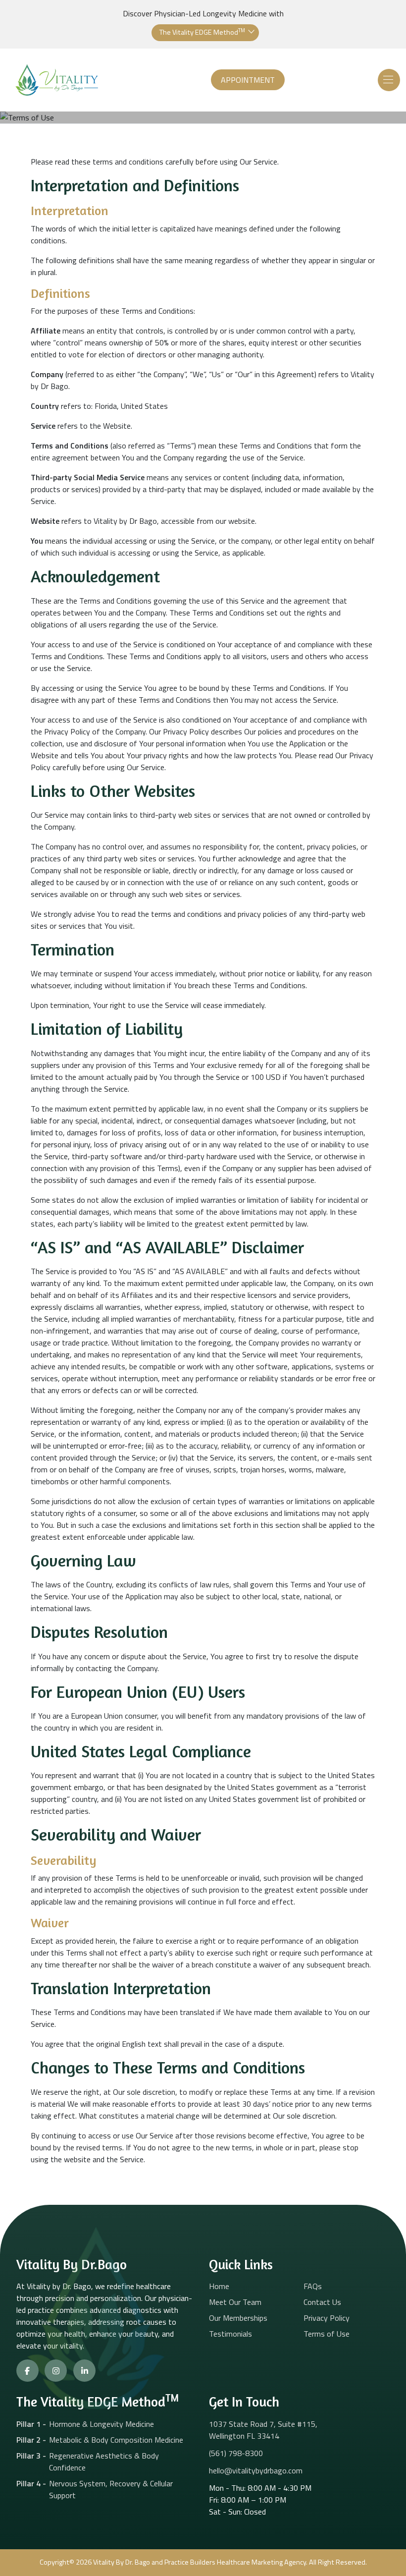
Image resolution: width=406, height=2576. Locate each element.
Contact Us (322, 2302)
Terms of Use (327, 2334)
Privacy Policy (327, 2318)
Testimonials (230, 2334)
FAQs (313, 2286)
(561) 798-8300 (236, 2453)
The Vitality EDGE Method (202, 32)
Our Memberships (238, 2318)
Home (219, 2286)
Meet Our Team (235, 2302)
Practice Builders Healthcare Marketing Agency (235, 2562)
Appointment (248, 80)
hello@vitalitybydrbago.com (256, 2470)
